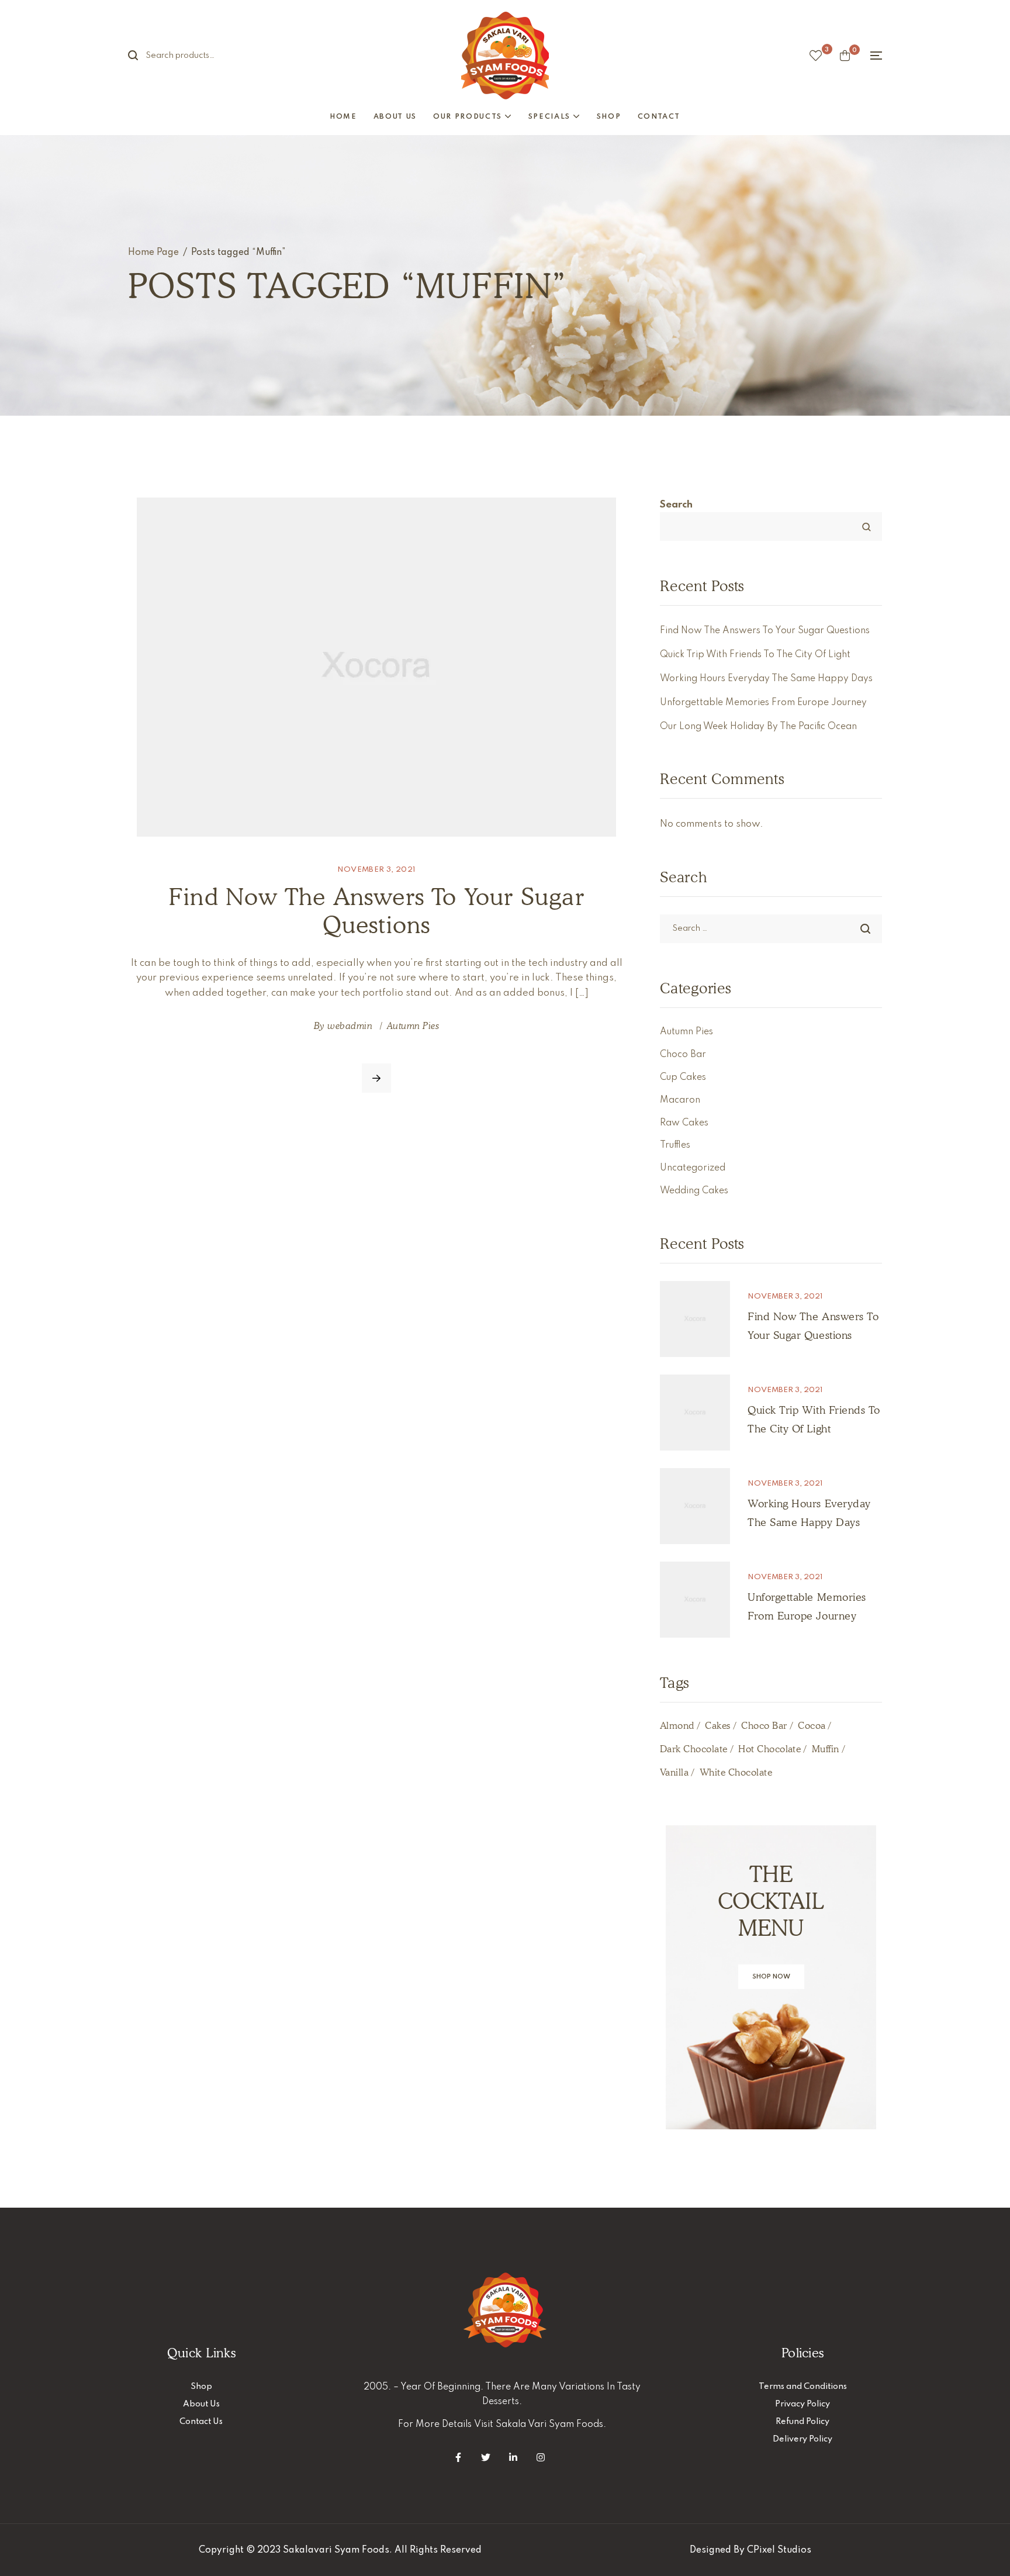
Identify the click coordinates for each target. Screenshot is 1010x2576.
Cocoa (812, 1726)
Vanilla (674, 1772)
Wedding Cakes (694, 1191)
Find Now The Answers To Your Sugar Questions (376, 910)
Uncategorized (693, 1168)
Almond (677, 1726)
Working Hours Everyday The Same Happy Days (766, 679)
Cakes (717, 1726)
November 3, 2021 (377, 870)
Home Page (153, 253)
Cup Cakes (683, 1078)
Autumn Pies (413, 1026)
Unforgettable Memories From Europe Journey (763, 703)
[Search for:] (771, 928)
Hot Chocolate (769, 1749)
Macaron (680, 1100)
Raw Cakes (684, 1123)
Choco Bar (683, 1055)
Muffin (826, 1749)
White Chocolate (736, 1772)
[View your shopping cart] (845, 56)
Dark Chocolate (694, 1749)
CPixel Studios (779, 2550)
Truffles (675, 1145)
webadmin (350, 1026)
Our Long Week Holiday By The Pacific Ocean (758, 727)
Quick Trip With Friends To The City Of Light (755, 655)
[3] (816, 56)
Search (140, 56)
